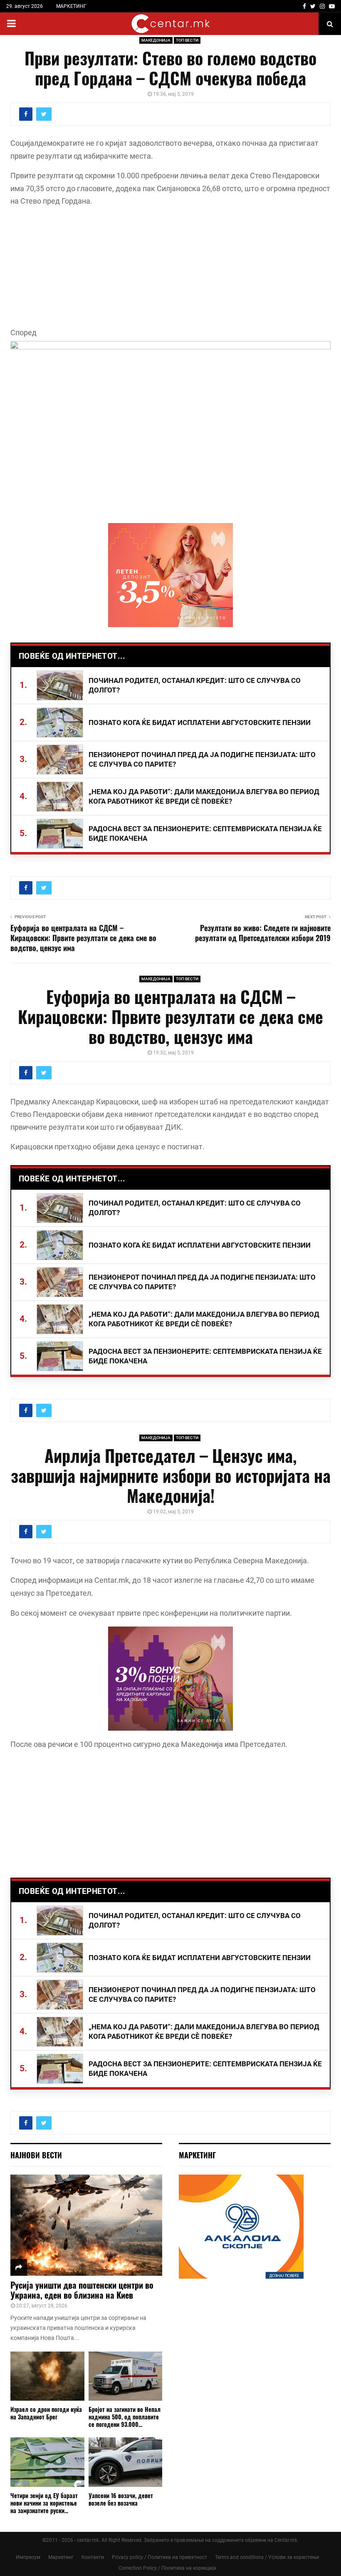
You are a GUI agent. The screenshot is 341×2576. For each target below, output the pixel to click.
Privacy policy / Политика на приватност (159, 2557)
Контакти (93, 2557)
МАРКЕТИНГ (71, 6)
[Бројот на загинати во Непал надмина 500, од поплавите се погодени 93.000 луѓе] (126, 2376)
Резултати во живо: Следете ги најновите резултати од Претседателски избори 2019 (263, 933)
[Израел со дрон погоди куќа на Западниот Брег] (47, 2376)
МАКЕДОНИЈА (156, 40)
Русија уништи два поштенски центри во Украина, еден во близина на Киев (82, 2290)
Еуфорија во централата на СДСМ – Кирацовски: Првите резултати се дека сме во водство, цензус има (83, 938)
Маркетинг (61, 2557)
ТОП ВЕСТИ (187, 40)
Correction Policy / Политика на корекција (167, 2568)
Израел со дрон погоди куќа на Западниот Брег (46, 2413)
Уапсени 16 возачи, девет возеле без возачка (121, 2499)
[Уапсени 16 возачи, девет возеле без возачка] (126, 2462)
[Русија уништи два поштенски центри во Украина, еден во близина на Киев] (86, 2225)
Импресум (28, 2557)
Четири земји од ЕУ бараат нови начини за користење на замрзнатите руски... (44, 2503)
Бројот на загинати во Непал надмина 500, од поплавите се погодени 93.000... (125, 2417)
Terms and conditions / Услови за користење (267, 2557)
